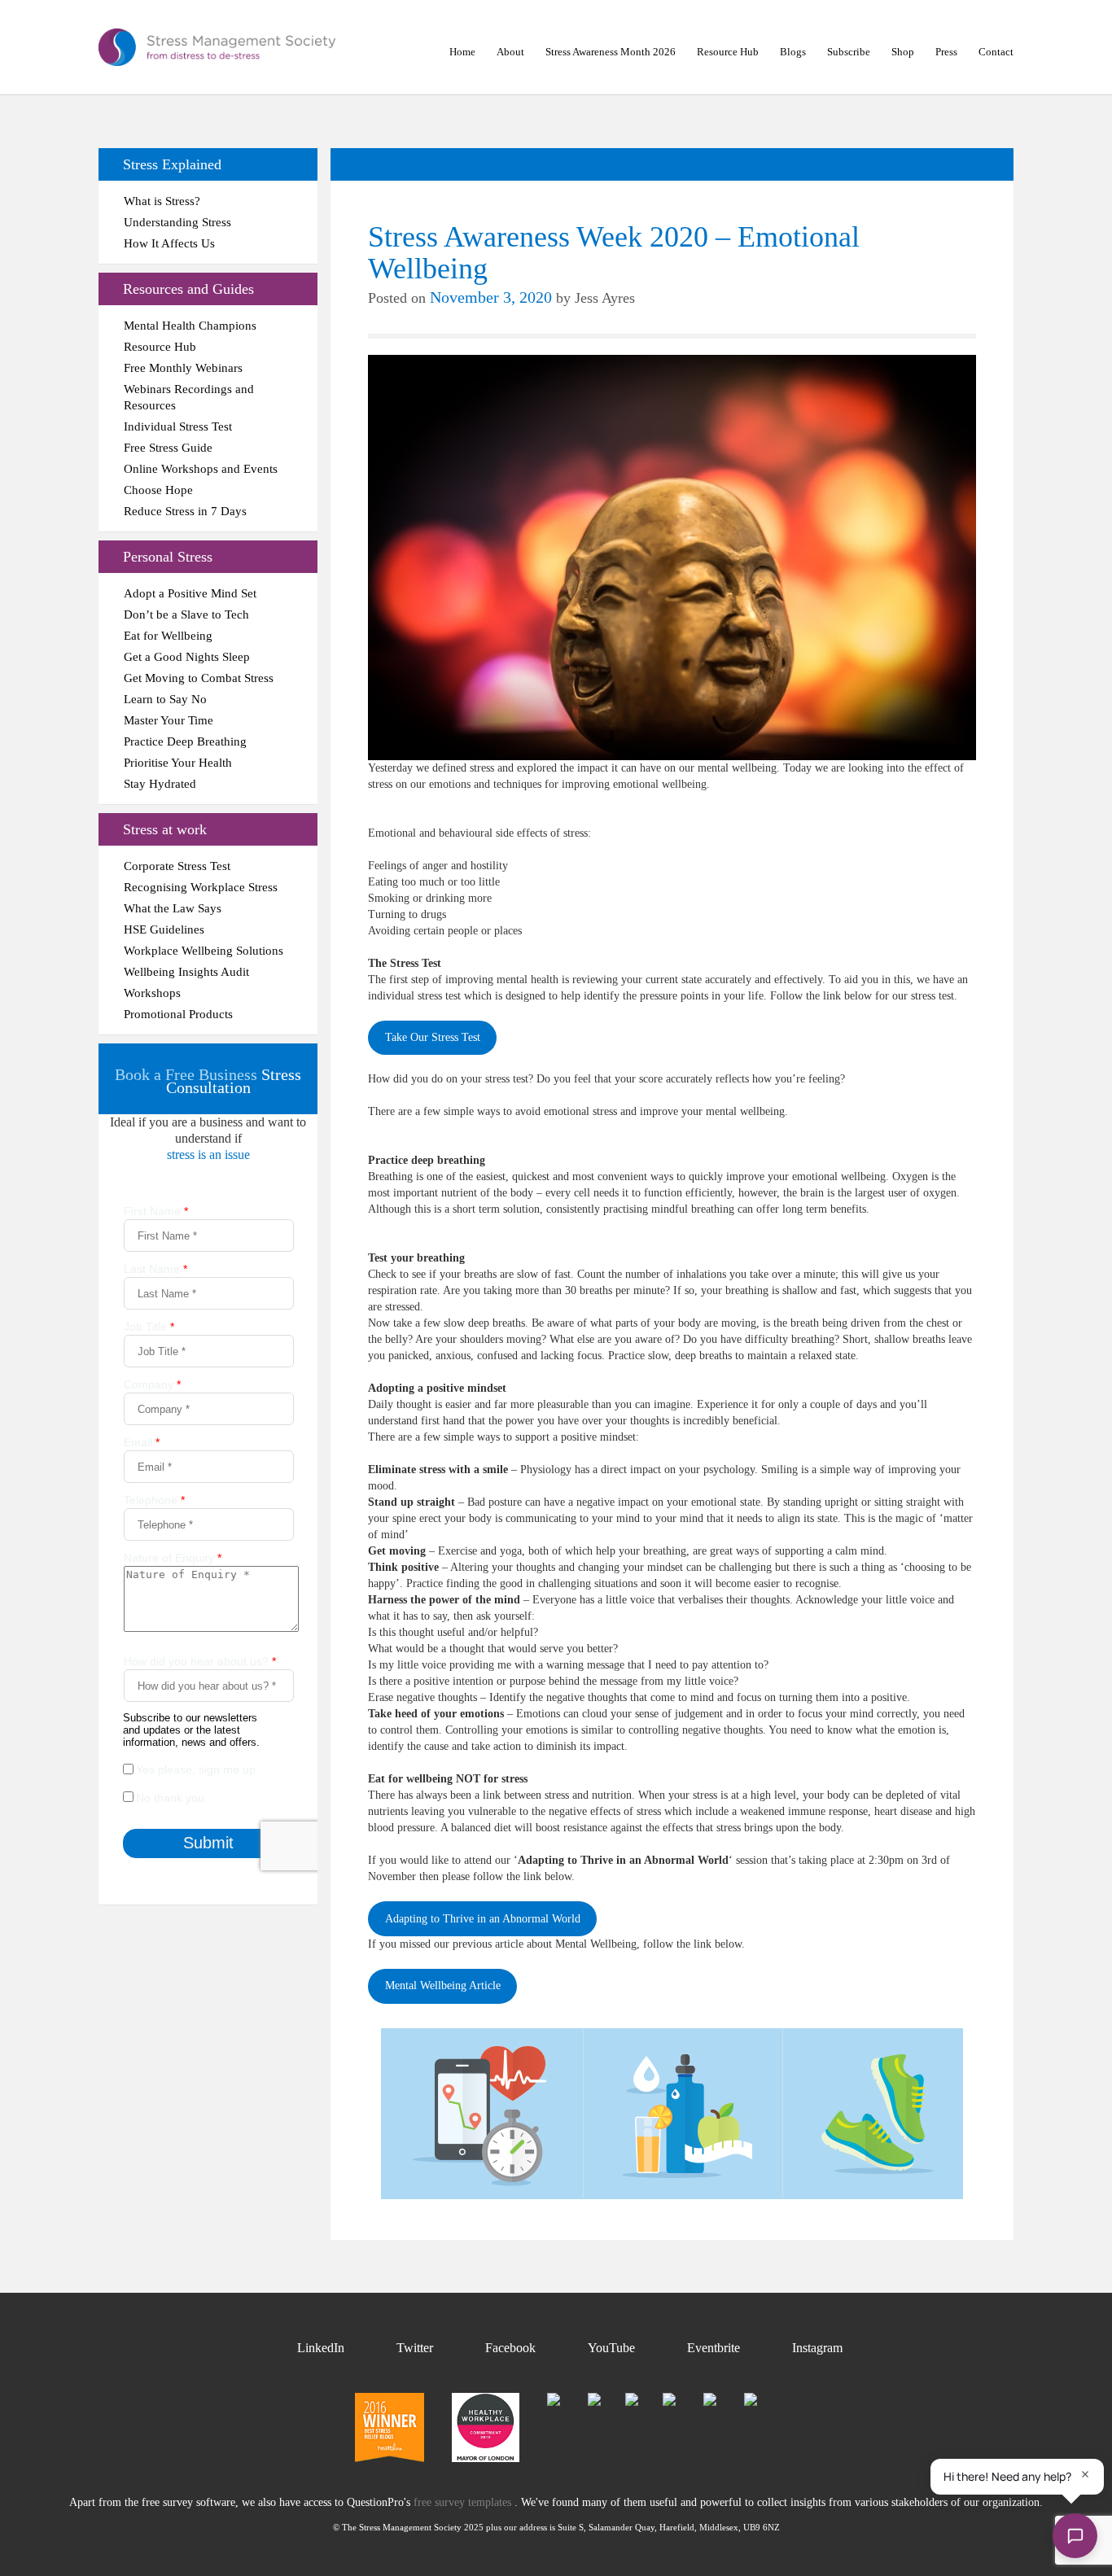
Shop (903, 52)
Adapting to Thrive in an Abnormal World (483, 1919)
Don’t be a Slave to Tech (186, 614)
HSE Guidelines (164, 929)
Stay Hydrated (160, 784)
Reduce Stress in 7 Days (185, 511)
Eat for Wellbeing (168, 636)
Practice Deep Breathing (185, 741)
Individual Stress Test (178, 426)
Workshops (152, 993)
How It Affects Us (169, 243)
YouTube (611, 2348)
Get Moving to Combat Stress (199, 678)
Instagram (817, 2348)
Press (946, 52)
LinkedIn (321, 2348)
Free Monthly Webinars (183, 368)
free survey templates (464, 2502)
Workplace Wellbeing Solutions (204, 951)
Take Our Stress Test (433, 1037)
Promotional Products (178, 1014)
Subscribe (849, 52)
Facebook (510, 2348)
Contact (996, 52)
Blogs (793, 52)
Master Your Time (169, 720)
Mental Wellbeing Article (443, 1986)
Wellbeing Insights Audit (186, 972)
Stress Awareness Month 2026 (611, 52)
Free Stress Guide (168, 448)
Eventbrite (714, 2348)
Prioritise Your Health (178, 763)
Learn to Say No (165, 699)
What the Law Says (173, 908)
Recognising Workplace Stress (201, 887)
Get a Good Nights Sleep (187, 657)
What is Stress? (162, 201)
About (510, 52)
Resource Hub (728, 52)
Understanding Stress (177, 222)
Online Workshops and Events (201, 469)
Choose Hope (158, 490)
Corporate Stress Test (177, 866)
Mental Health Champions (190, 326)
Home (462, 52)
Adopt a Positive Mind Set (190, 593)
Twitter (415, 2348)
